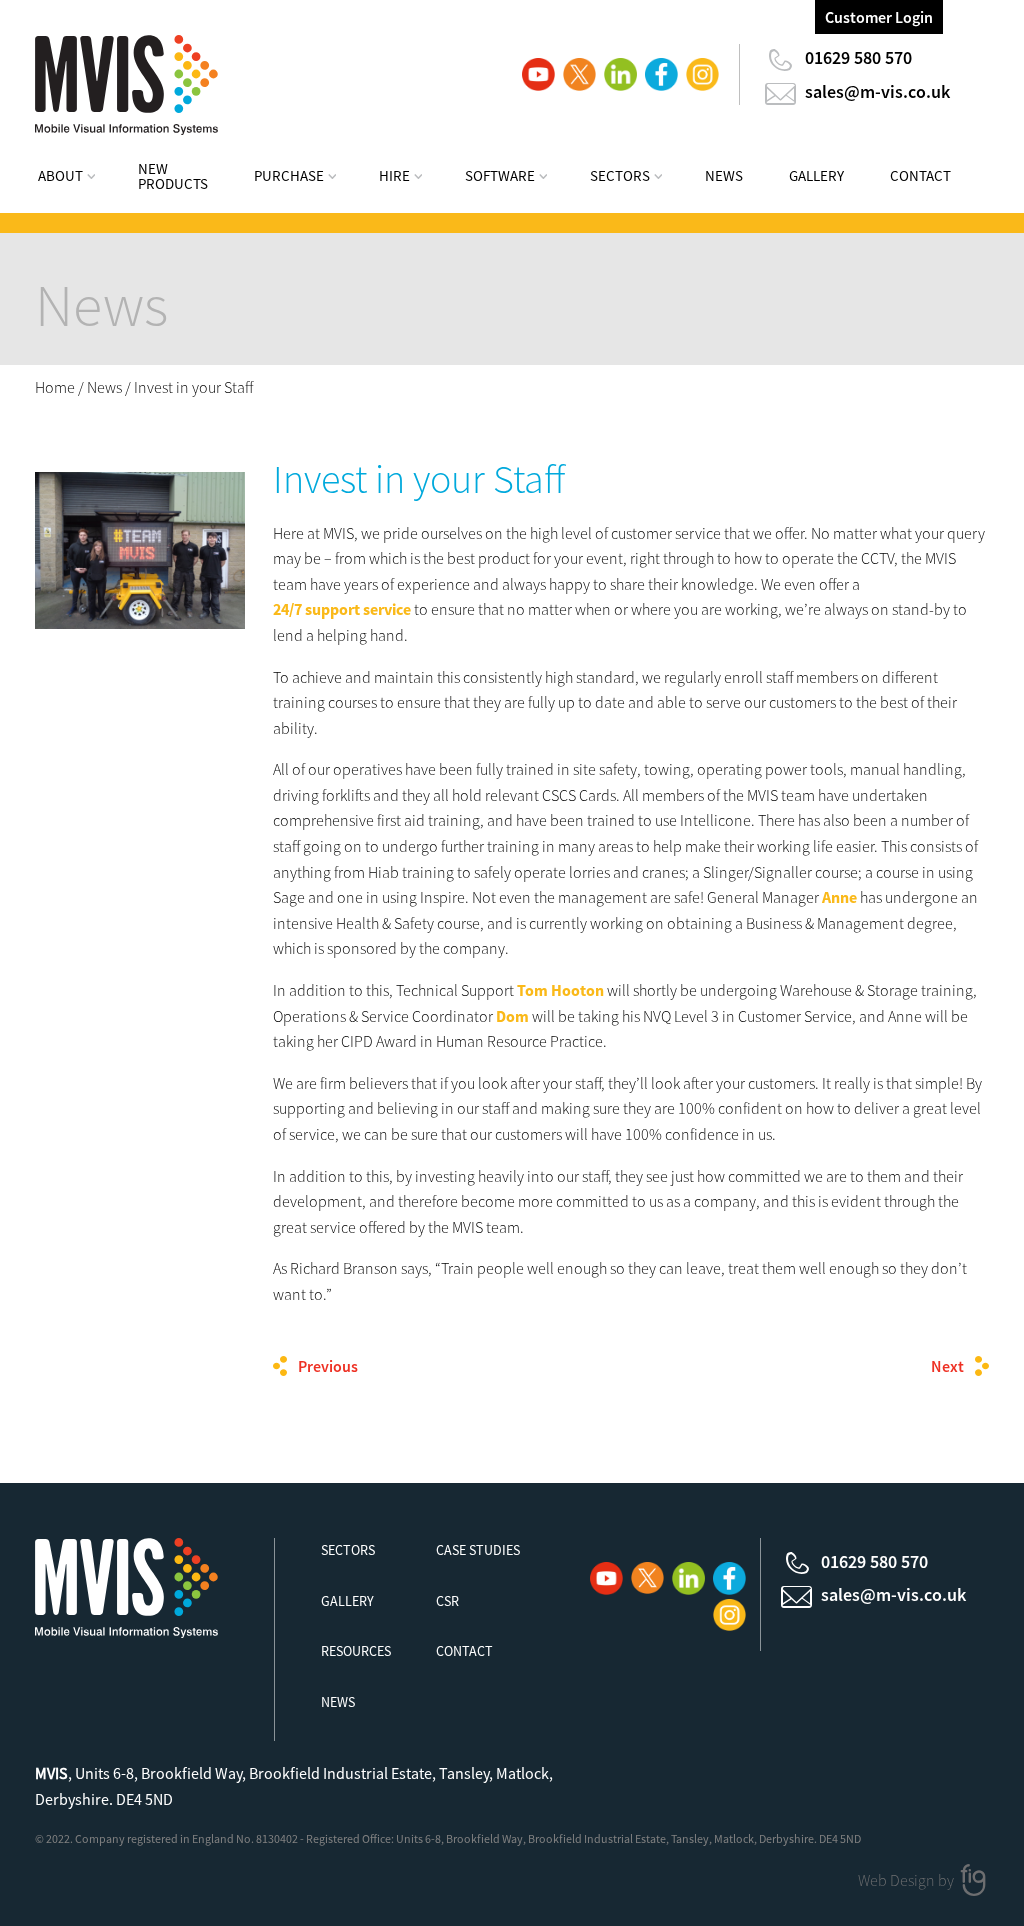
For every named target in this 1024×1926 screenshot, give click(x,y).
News (724, 175)
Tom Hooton (560, 990)
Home (55, 387)
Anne (839, 897)
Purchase (289, 175)
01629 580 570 (858, 57)
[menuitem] (80, 179)
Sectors (620, 175)
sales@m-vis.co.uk (877, 91)
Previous (328, 1366)
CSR (447, 1601)
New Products (173, 176)
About (60, 175)
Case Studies (478, 1550)
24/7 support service (342, 609)
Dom (512, 1016)
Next (947, 1366)
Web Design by (907, 1880)
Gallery (816, 175)
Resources (356, 1651)
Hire (394, 175)
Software (500, 175)
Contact (920, 175)
